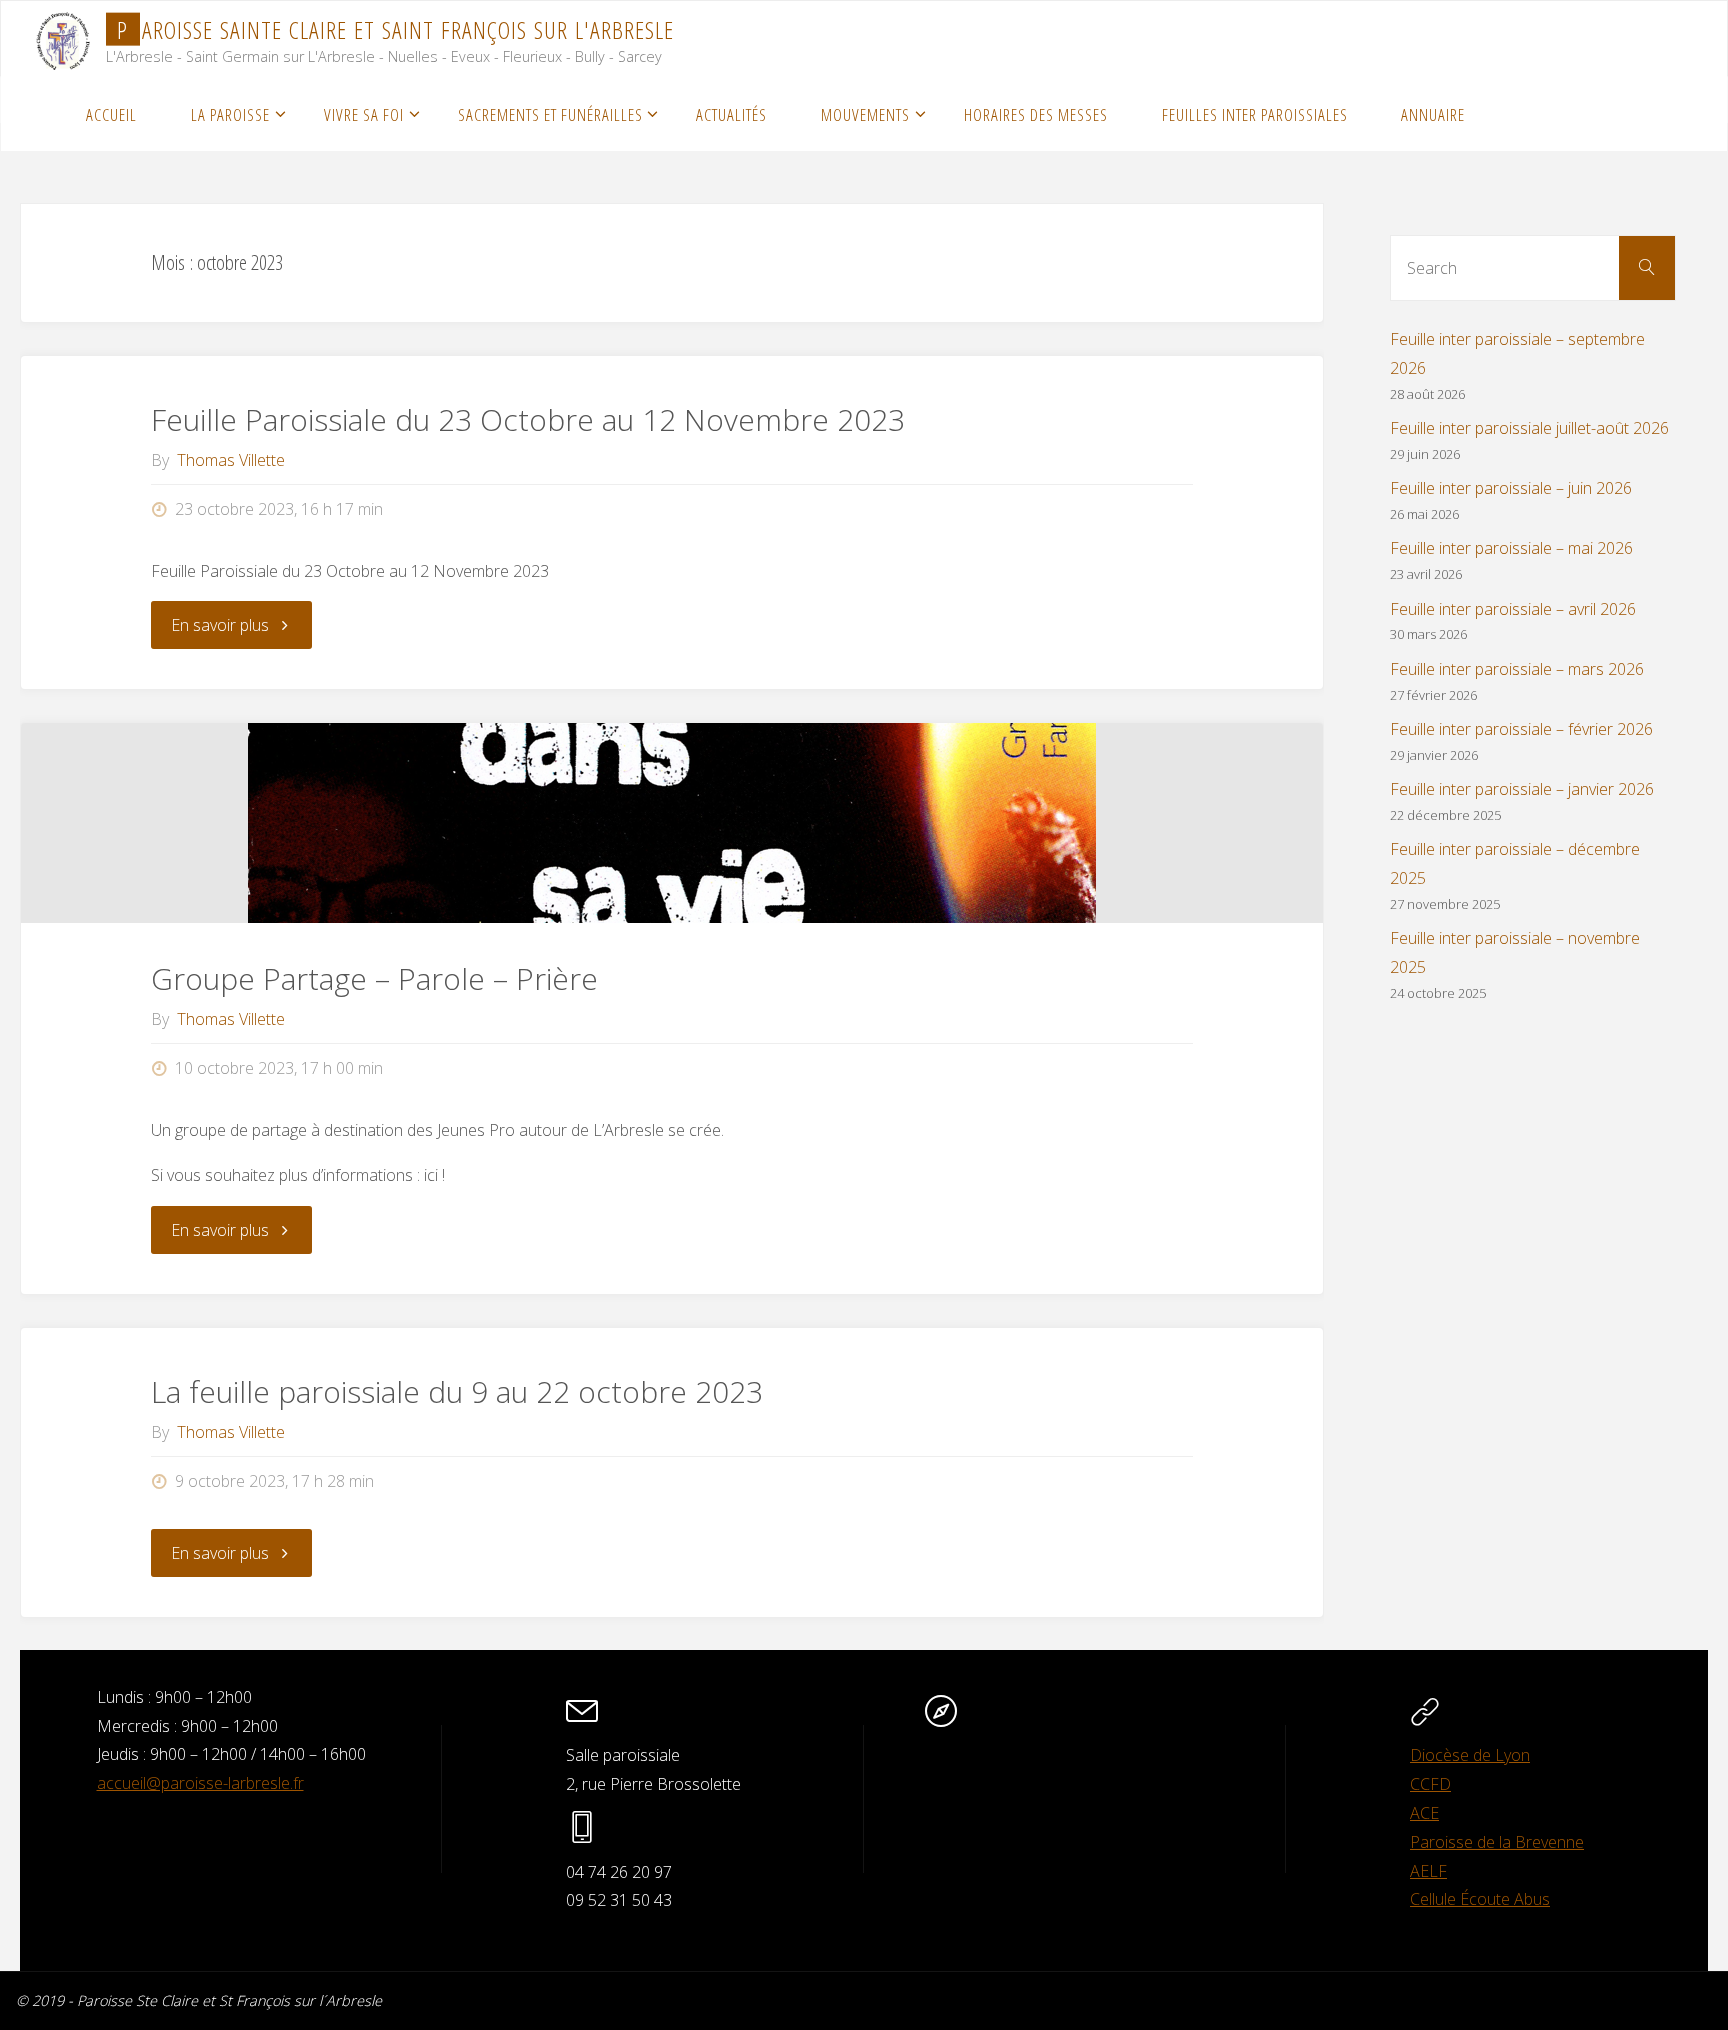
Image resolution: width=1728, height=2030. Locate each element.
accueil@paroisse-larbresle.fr (200, 1783)
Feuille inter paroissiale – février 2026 (1521, 729)
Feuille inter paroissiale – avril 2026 (1513, 609)
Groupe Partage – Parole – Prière (374, 978)
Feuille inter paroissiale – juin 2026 (1511, 488)
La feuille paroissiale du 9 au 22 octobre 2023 (457, 1391)
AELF (1428, 1871)
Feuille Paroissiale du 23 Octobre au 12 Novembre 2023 (528, 419)
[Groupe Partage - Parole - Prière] (672, 823)
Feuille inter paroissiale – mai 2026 (1511, 548)
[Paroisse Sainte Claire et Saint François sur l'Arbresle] (63, 38)
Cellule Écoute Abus (1480, 1899)
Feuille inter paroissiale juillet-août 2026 (1529, 428)
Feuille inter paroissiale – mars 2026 (1517, 669)
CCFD (1430, 1784)
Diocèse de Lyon (1470, 1755)
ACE (1424, 1813)
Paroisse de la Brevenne (1497, 1842)
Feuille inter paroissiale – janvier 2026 (1522, 789)
